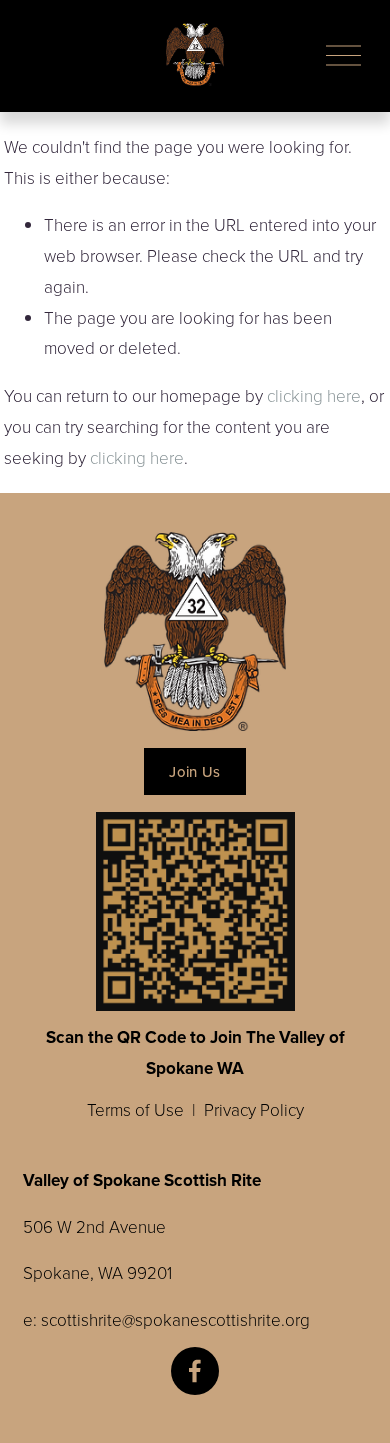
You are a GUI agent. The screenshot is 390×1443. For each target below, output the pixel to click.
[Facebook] (195, 1371)
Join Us (194, 771)
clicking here (314, 395)
